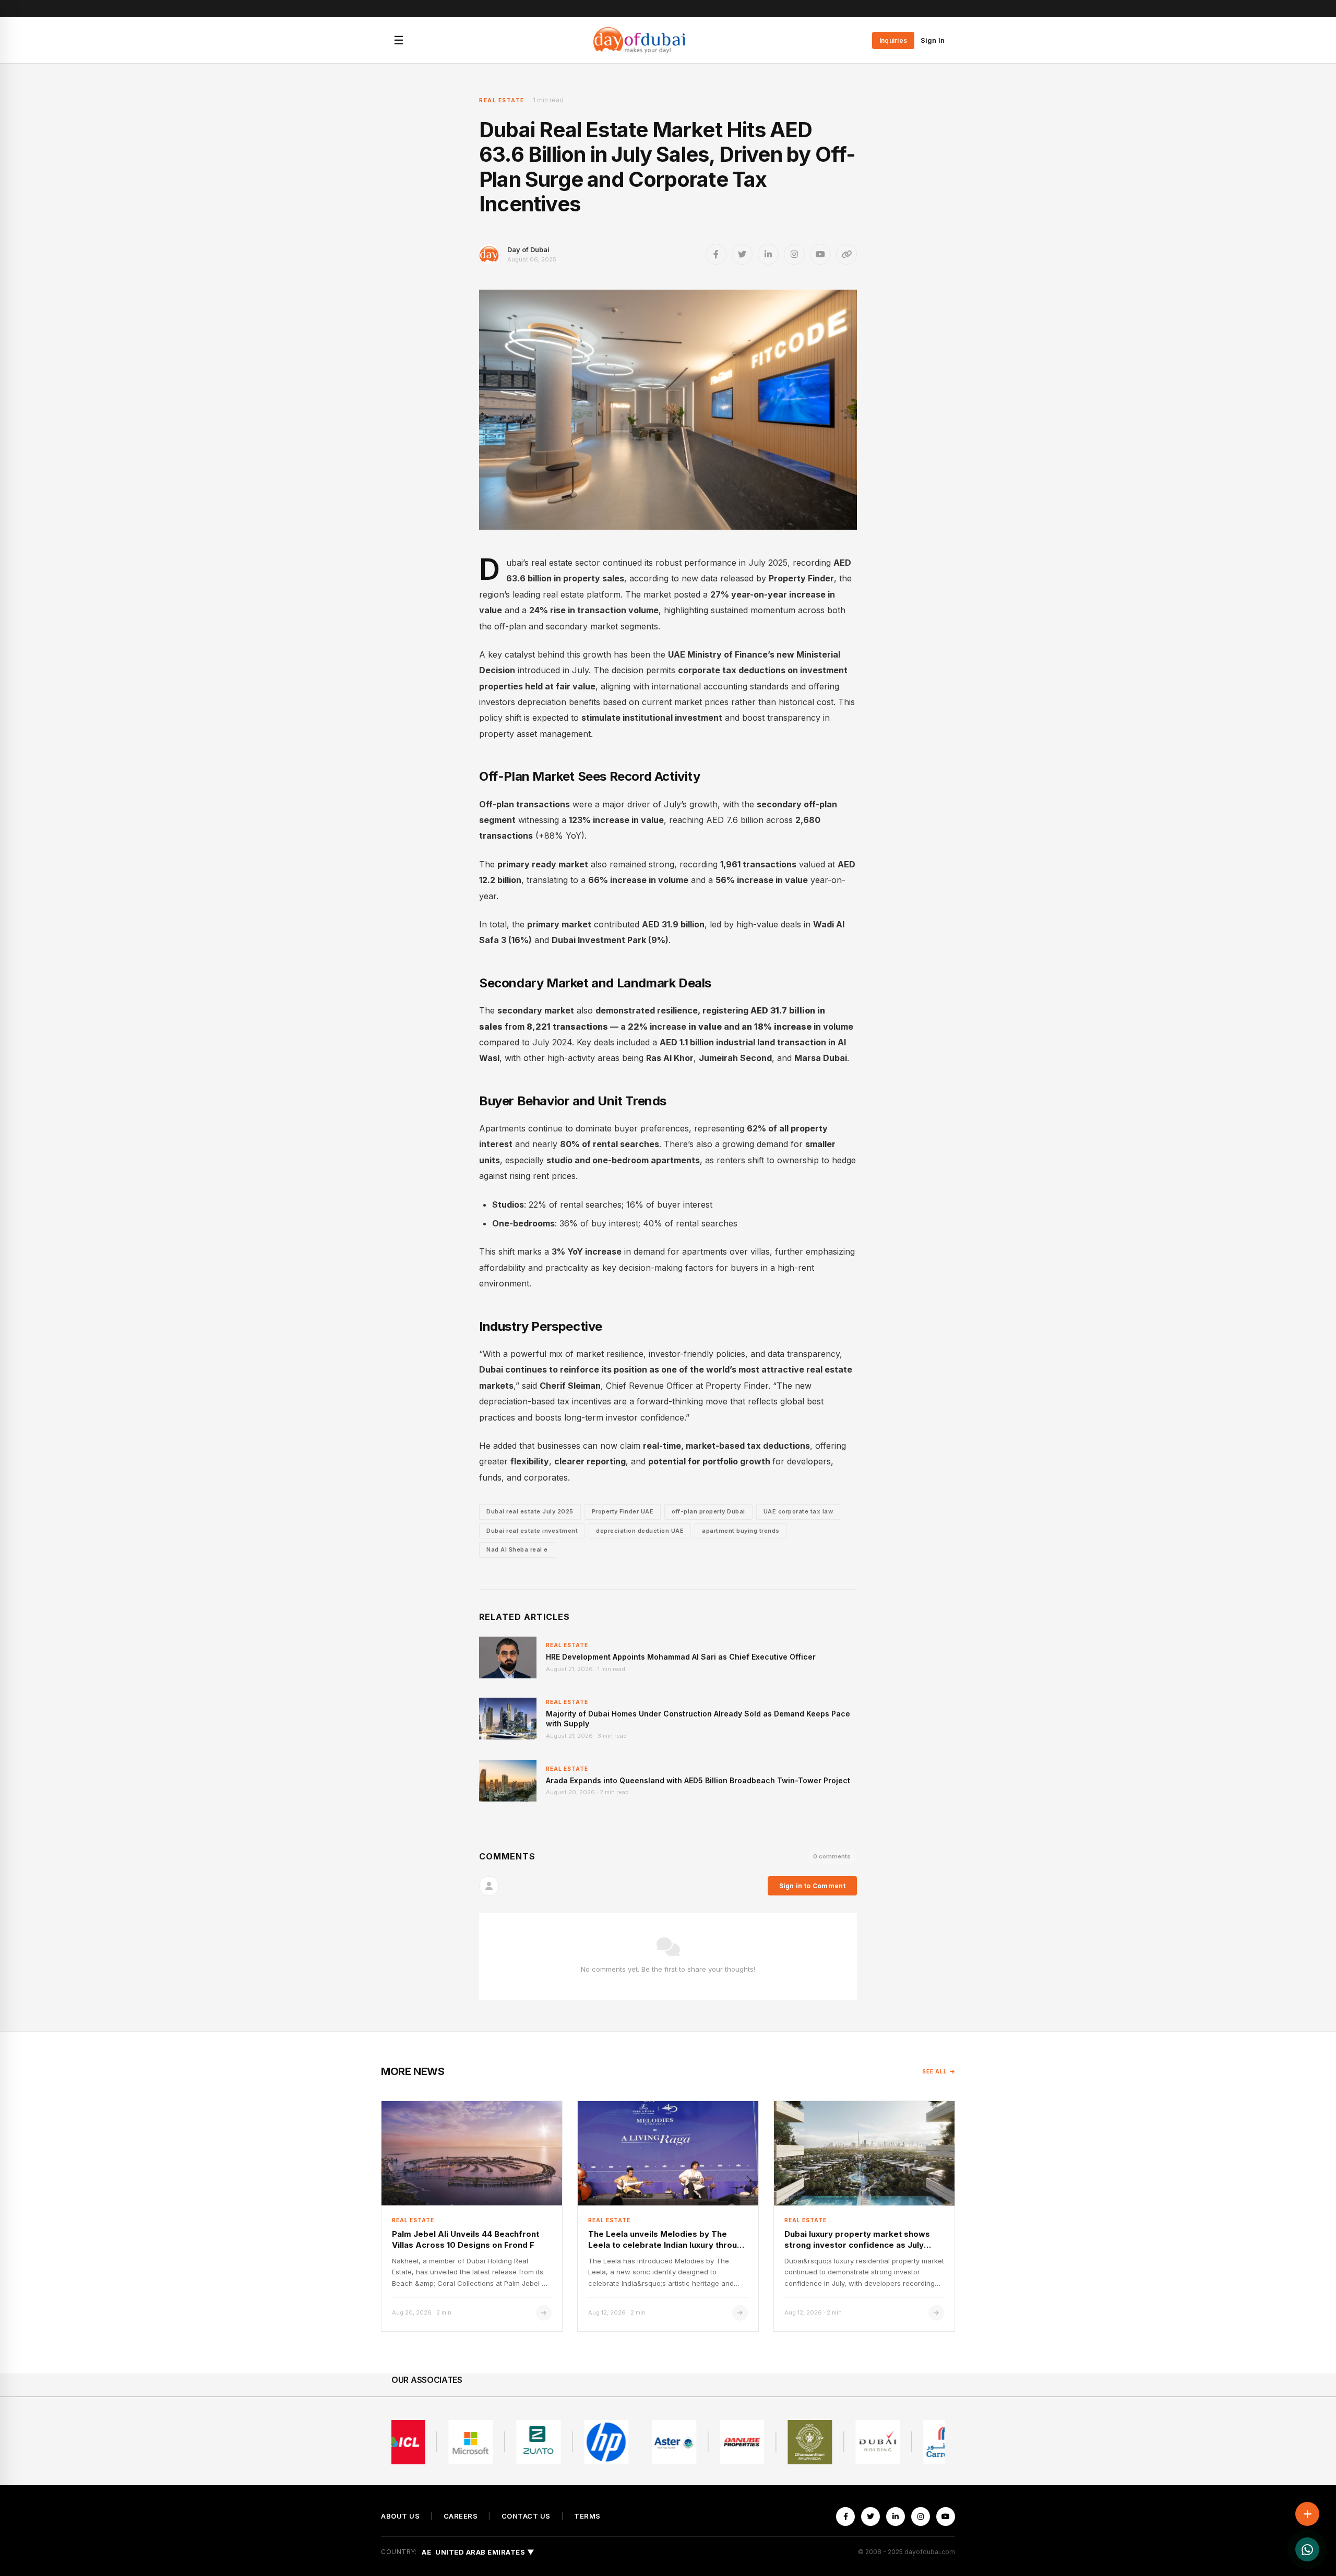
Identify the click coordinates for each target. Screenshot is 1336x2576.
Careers (461, 2516)
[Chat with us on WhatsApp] (1307, 2549)
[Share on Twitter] (742, 254)
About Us (400, 2516)
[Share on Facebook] (716, 254)
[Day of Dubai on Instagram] (794, 254)
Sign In (933, 40)
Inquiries (893, 40)
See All (935, 2071)
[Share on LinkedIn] (768, 254)
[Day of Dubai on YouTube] (820, 254)
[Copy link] (846, 254)
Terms (587, 2516)
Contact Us (526, 2516)
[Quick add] (1307, 2514)
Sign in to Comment (812, 1886)
